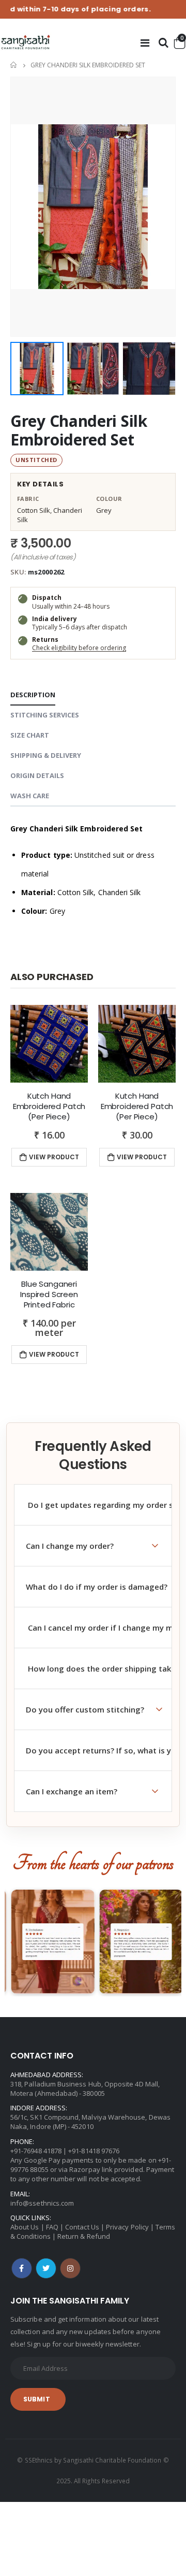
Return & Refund (84, 2236)
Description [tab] (33, 695)
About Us (25, 2227)
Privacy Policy (127, 2227)
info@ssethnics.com (42, 2203)
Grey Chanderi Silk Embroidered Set (79, 430)
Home (14, 65)
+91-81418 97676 (94, 2151)
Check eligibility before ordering (79, 648)
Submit (37, 2399)
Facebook (22, 2268)
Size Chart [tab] (30, 735)
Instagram (70, 2268)
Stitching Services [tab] (45, 715)
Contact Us (82, 2227)
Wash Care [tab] (30, 796)
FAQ (52, 2227)
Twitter (46, 2268)
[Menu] (145, 43)
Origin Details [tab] (37, 775)
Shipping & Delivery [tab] (46, 755)
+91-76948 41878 (36, 2151)
